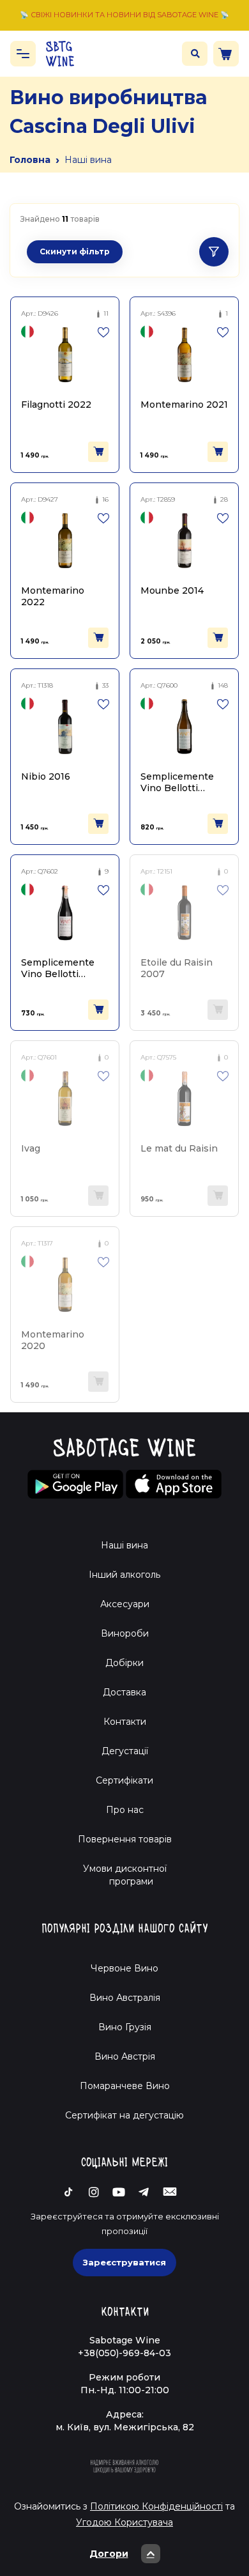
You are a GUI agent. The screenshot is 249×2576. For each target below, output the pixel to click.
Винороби (125, 1633)
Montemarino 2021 (184, 405)
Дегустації (125, 1751)
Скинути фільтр (75, 251)
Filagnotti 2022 (56, 405)
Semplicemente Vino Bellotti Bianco (177, 782)
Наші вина (124, 1545)
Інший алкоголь (124, 1575)
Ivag (31, 1148)
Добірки (124, 1663)
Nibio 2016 (46, 776)
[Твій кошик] (226, 54)
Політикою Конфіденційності (156, 2506)
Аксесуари (125, 1604)
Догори (109, 2554)
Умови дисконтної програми (125, 1875)
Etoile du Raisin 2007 (177, 968)
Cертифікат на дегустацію (124, 2115)
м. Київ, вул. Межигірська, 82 (125, 2427)
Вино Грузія (125, 2027)
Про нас (125, 1810)
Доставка (124, 1692)
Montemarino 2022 (53, 596)
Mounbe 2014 (172, 590)
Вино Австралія (125, 1998)
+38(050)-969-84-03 (124, 2353)
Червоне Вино (124, 1968)
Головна (30, 160)
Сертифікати (124, 1780)
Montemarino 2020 (53, 1340)
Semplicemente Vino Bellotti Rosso (58, 968)
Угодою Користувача (124, 2522)
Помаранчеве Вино (125, 2086)
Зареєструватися (124, 2262)
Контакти (125, 1722)
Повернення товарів (125, 1839)
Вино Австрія (125, 2056)
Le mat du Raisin (179, 1148)
